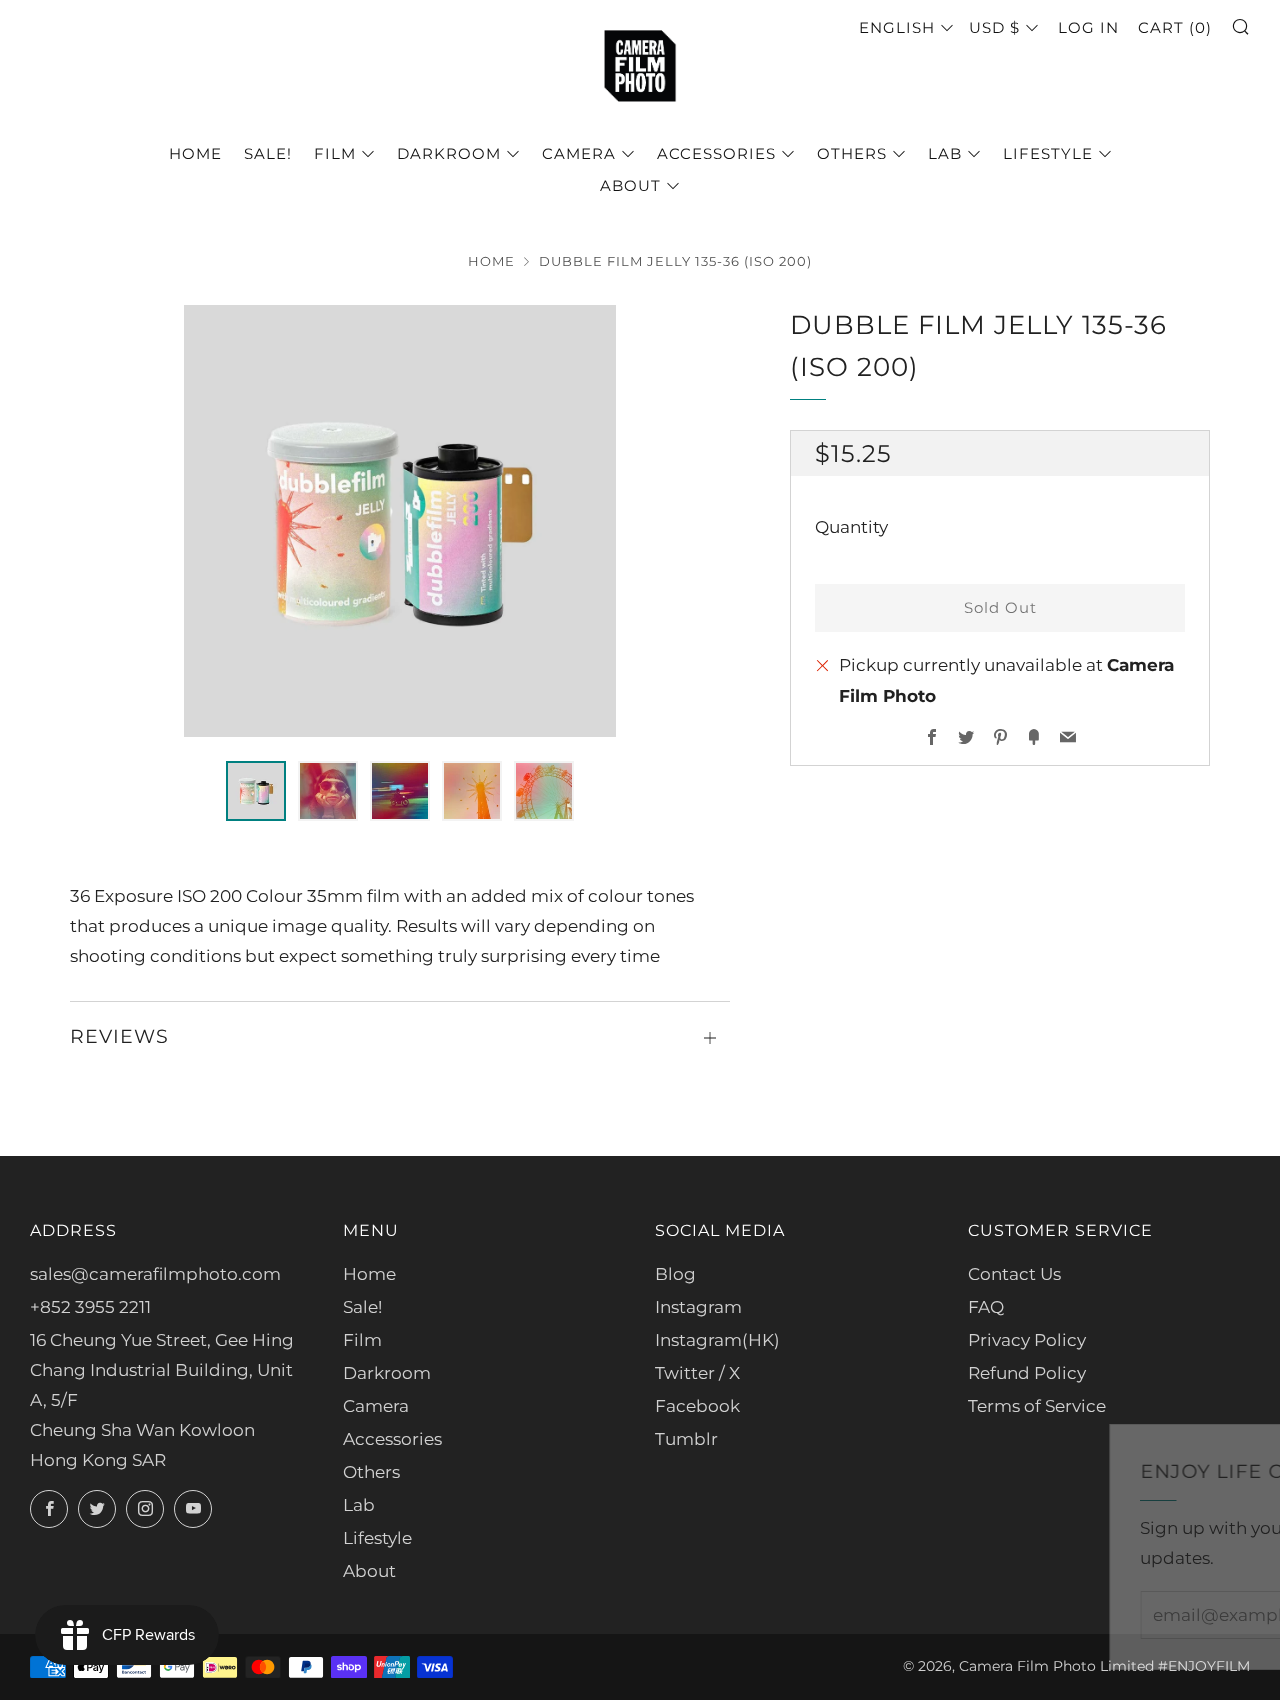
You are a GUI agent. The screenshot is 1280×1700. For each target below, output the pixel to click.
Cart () (1175, 27)
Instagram (698, 1307)
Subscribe (1117, 1614)
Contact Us (1014, 1274)
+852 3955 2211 (90, 1307)
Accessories (716, 153)
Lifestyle (1048, 153)
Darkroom (449, 153)
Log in (1088, 27)
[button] (256, 791)
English (897, 27)
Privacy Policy (1027, 1340)
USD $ (994, 27)
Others (852, 153)
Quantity (851, 528)
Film (335, 153)
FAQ (986, 1307)
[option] (400, 521)
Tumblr (686, 1439)
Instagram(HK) (717, 1340)
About (630, 185)
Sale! (268, 153)
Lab (945, 153)
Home (195, 153)
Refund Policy (1027, 1373)
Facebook (697, 1406)
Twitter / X (697, 1373)
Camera (579, 153)
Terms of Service (1037, 1406)
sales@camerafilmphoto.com (155, 1274)
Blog (675, 1274)
